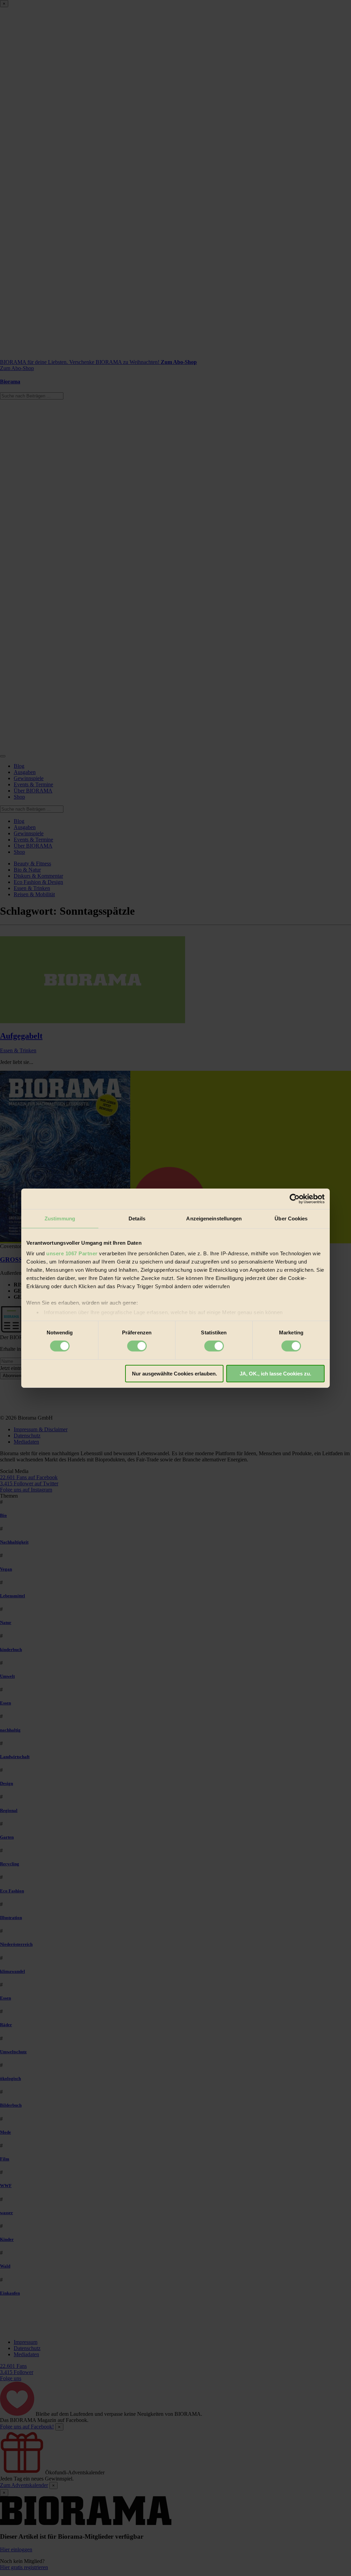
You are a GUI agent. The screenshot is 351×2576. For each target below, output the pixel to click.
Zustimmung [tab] (60, 1218)
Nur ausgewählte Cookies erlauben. (174, 1374)
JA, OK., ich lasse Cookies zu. (275, 1374)
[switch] (137, 1346)
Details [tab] (137, 1218)
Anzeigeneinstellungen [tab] (214, 1218)
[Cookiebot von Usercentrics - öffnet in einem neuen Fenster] (295, 1198)
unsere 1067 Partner (72, 1253)
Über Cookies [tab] (291, 1218)
